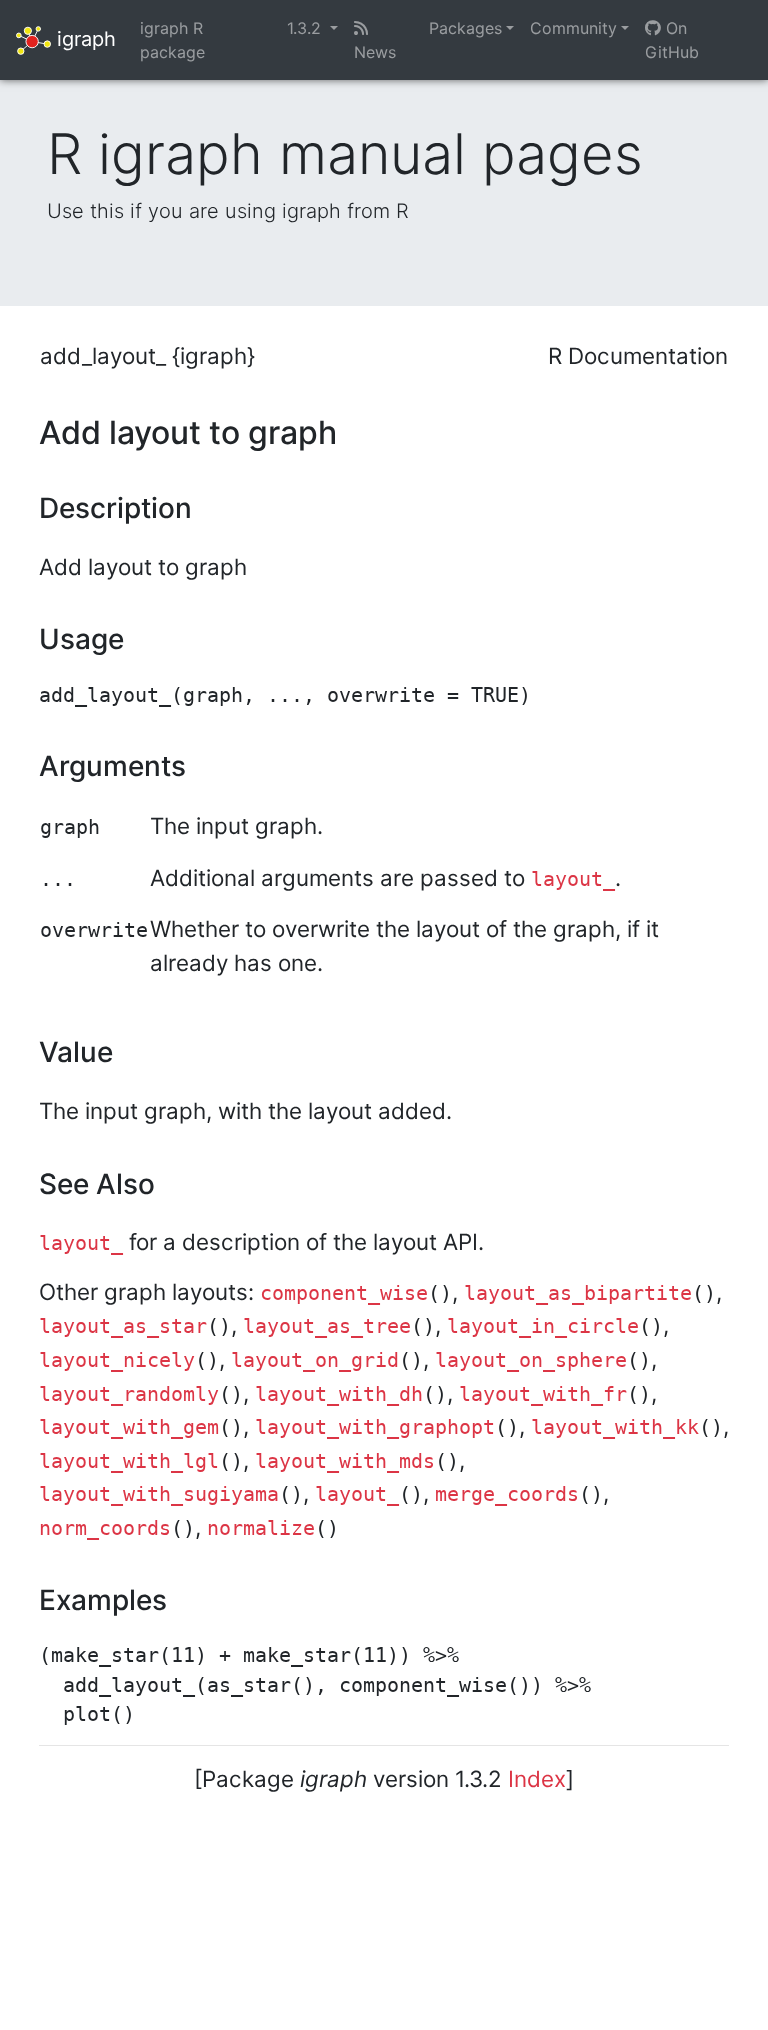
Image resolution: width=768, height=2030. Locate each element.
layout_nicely (117, 1360)
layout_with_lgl (129, 1461)
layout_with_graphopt (375, 1427)
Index (537, 1778)
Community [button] (573, 28)
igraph (83, 38)
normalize (261, 1528)
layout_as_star (123, 1326)
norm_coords (105, 1528)
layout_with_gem (129, 1427)
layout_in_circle (543, 1326)
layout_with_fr (543, 1394)
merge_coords (507, 1494)
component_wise (344, 1293)
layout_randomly (129, 1394)
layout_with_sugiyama (159, 1494)
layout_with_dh (339, 1394)
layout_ (573, 879)
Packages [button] (465, 28)
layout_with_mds (345, 1461)
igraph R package (172, 40)
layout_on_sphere (531, 1360)
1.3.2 (306, 28)
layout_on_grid (315, 1360)
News (375, 52)
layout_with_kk (615, 1427)
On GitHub (672, 40)
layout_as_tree (327, 1326)
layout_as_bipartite (578, 1293)
